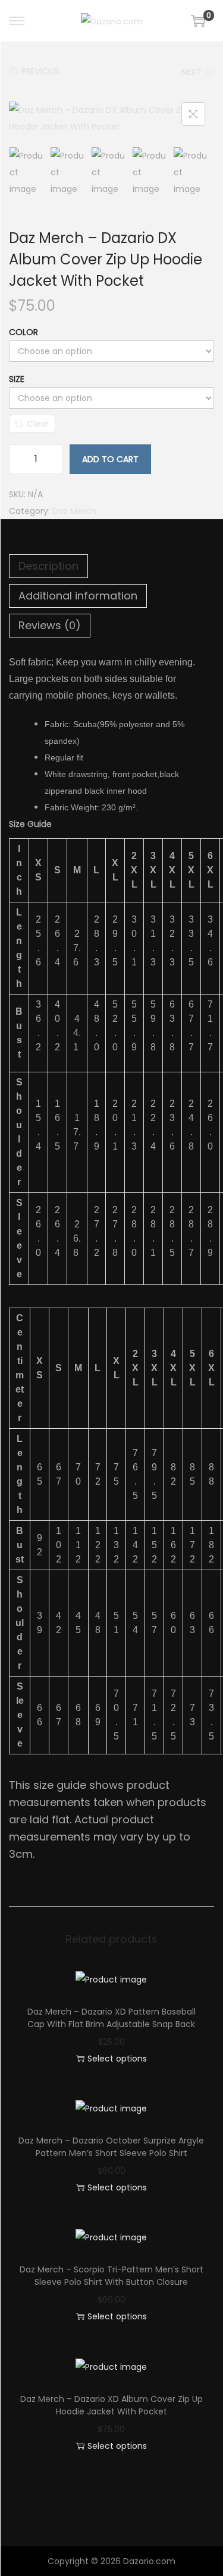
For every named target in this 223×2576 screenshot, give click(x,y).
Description (48, 566)
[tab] (111, 566)
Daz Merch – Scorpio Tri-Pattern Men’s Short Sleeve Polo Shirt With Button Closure (111, 2276)
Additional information (78, 596)
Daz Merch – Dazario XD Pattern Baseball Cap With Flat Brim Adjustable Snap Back (111, 2018)
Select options (117, 2059)
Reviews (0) (50, 625)
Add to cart (110, 459)
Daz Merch (74, 511)
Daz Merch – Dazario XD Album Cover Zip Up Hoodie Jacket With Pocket (111, 2405)
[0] (198, 21)
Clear (38, 424)
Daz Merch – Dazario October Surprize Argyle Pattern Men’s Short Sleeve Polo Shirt (111, 2147)
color (23, 332)
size (17, 379)
